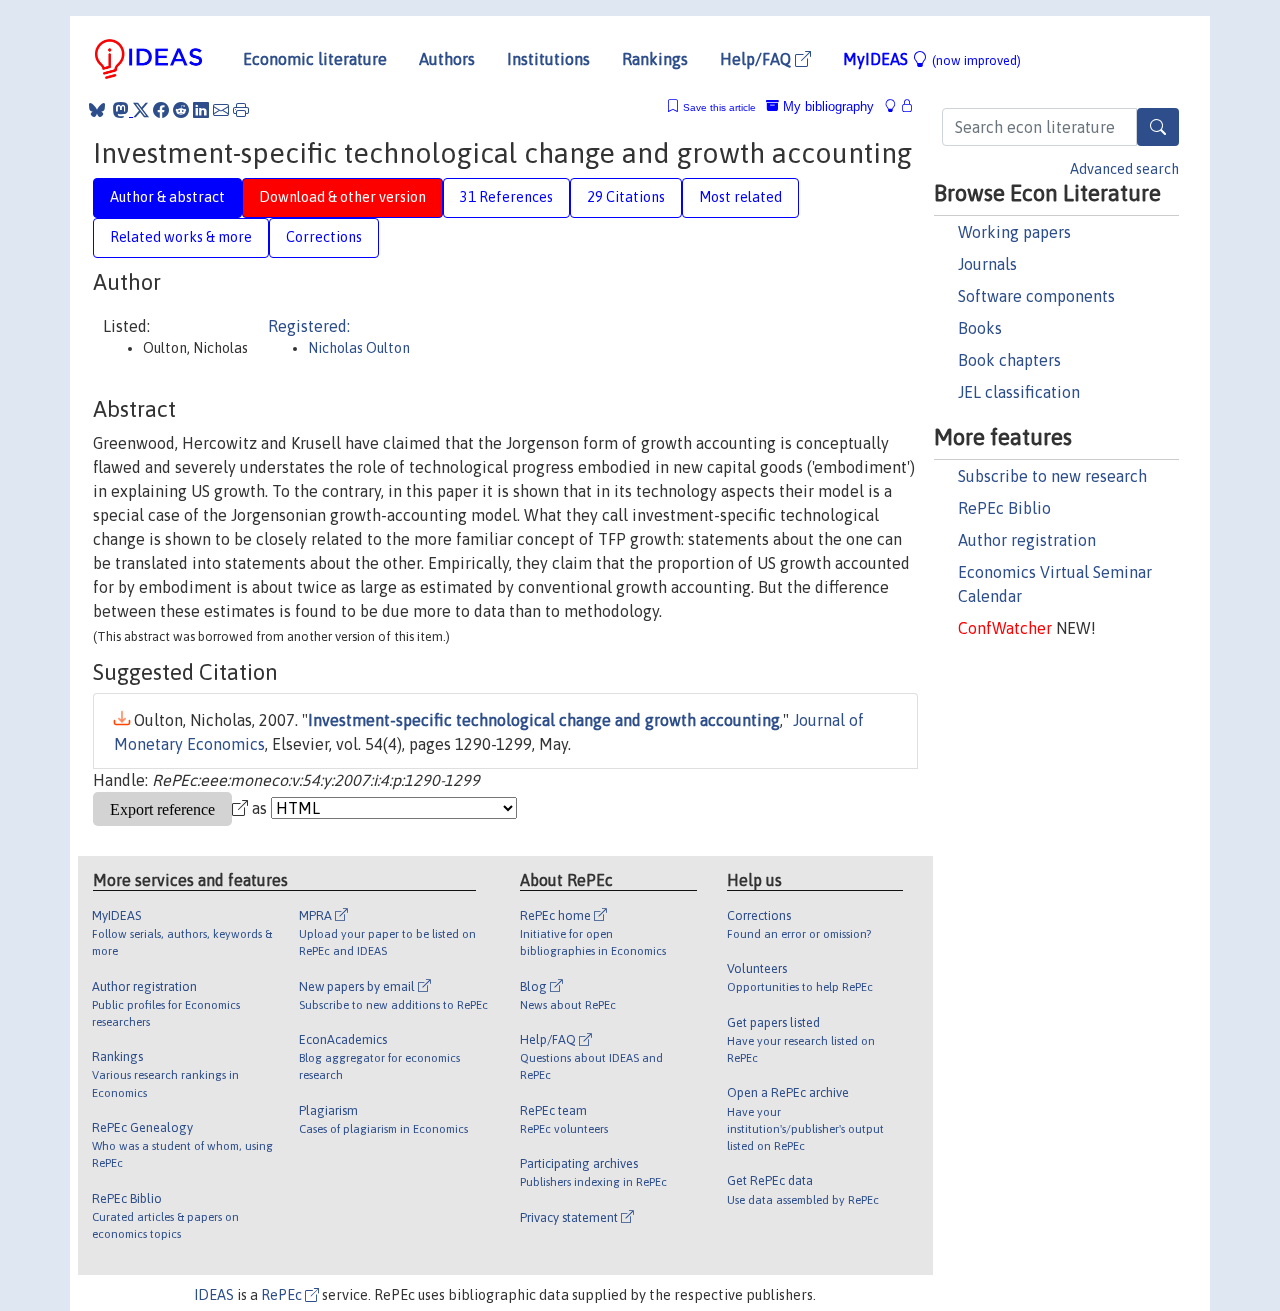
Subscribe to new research (1052, 476)
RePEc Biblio (1004, 508)
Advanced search (1124, 169)
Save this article (719, 107)
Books (980, 328)
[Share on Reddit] (181, 110)
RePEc (283, 1295)
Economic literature (315, 59)
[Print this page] (241, 110)
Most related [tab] (740, 197)
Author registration (1027, 540)
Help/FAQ (757, 59)
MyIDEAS (932, 59)
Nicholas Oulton (359, 348)
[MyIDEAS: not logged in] (896, 106)
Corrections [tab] (324, 237)
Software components (1036, 296)
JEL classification (1019, 392)
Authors (447, 59)
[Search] (1158, 127)
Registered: (309, 326)
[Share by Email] (221, 110)
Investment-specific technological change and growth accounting (544, 720)
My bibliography (826, 106)
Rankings (655, 59)
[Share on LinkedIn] (201, 110)
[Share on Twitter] (141, 110)
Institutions (548, 59)
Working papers (1014, 232)
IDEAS (214, 1295)
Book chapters (1009, 360)
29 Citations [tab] (626, 197)
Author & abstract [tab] (167, 197)
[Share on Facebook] (161, 110)
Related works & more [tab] (181, 237)
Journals (987, 264)
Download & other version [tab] (342, 197)
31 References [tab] (506, 197)
